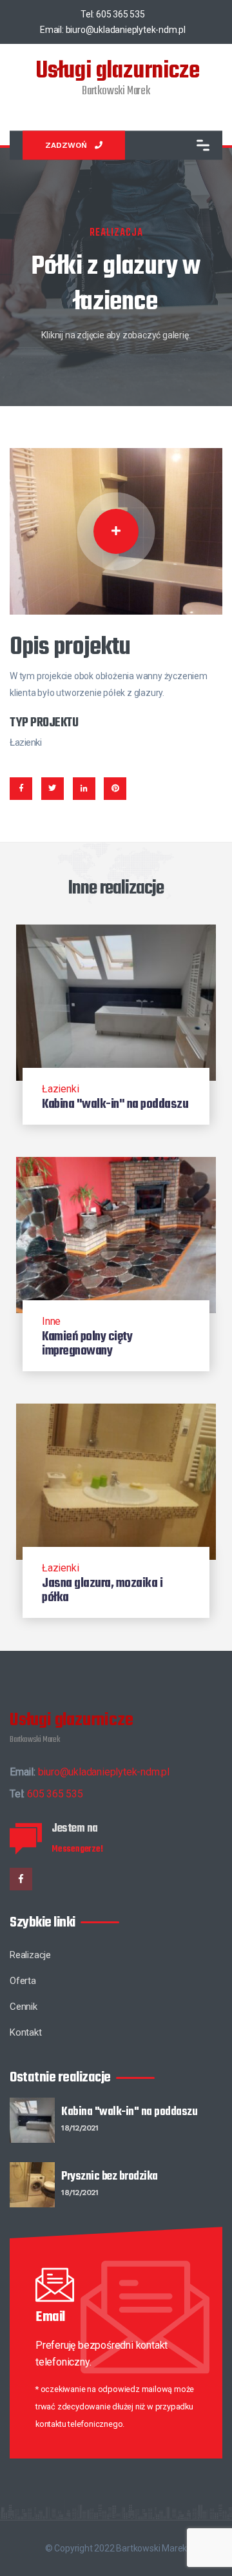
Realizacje (30, 1955)
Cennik (24, 2007)
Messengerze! (77, 1849)
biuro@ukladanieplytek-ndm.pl (126, 30)
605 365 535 (121, 14)
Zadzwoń (66, 145)
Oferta (23, 1981)
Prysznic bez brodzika (110, 2183)
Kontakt (26, 2032)
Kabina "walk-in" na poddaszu (129, 2119)
